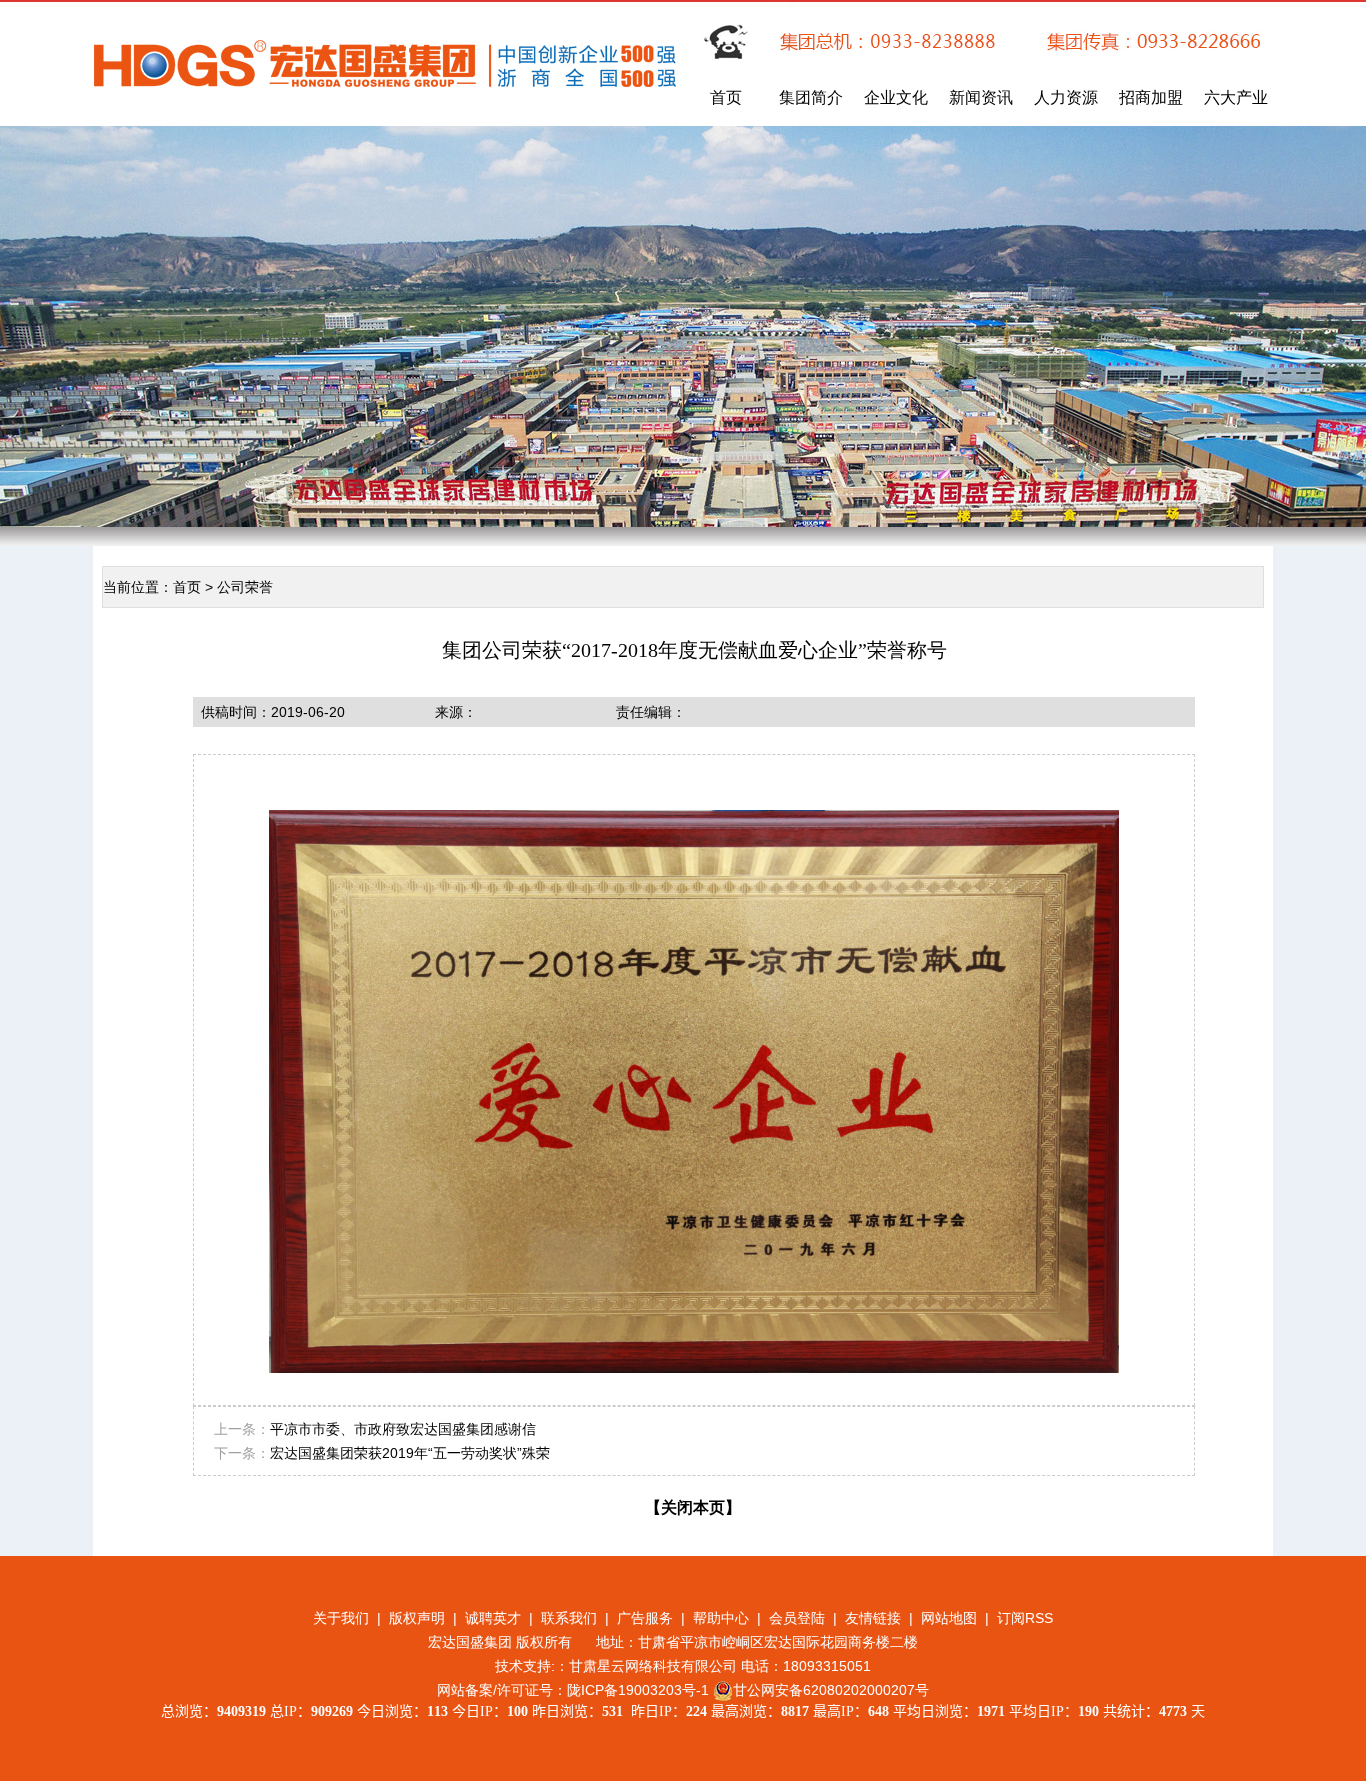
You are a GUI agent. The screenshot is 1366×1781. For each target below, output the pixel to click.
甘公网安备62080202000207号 (831, 1690)
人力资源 (1066, 97)
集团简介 (811, 97)
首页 (726, 97)
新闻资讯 (981, 97)
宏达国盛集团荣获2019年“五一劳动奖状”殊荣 (410, 1453)
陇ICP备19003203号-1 (638, 1690)
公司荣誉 (245, 587)
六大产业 (1236, 97)
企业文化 (896, 97)
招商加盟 (1151, 97)
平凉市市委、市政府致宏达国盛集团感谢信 (403, 1429)
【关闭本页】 (693, 1507)
